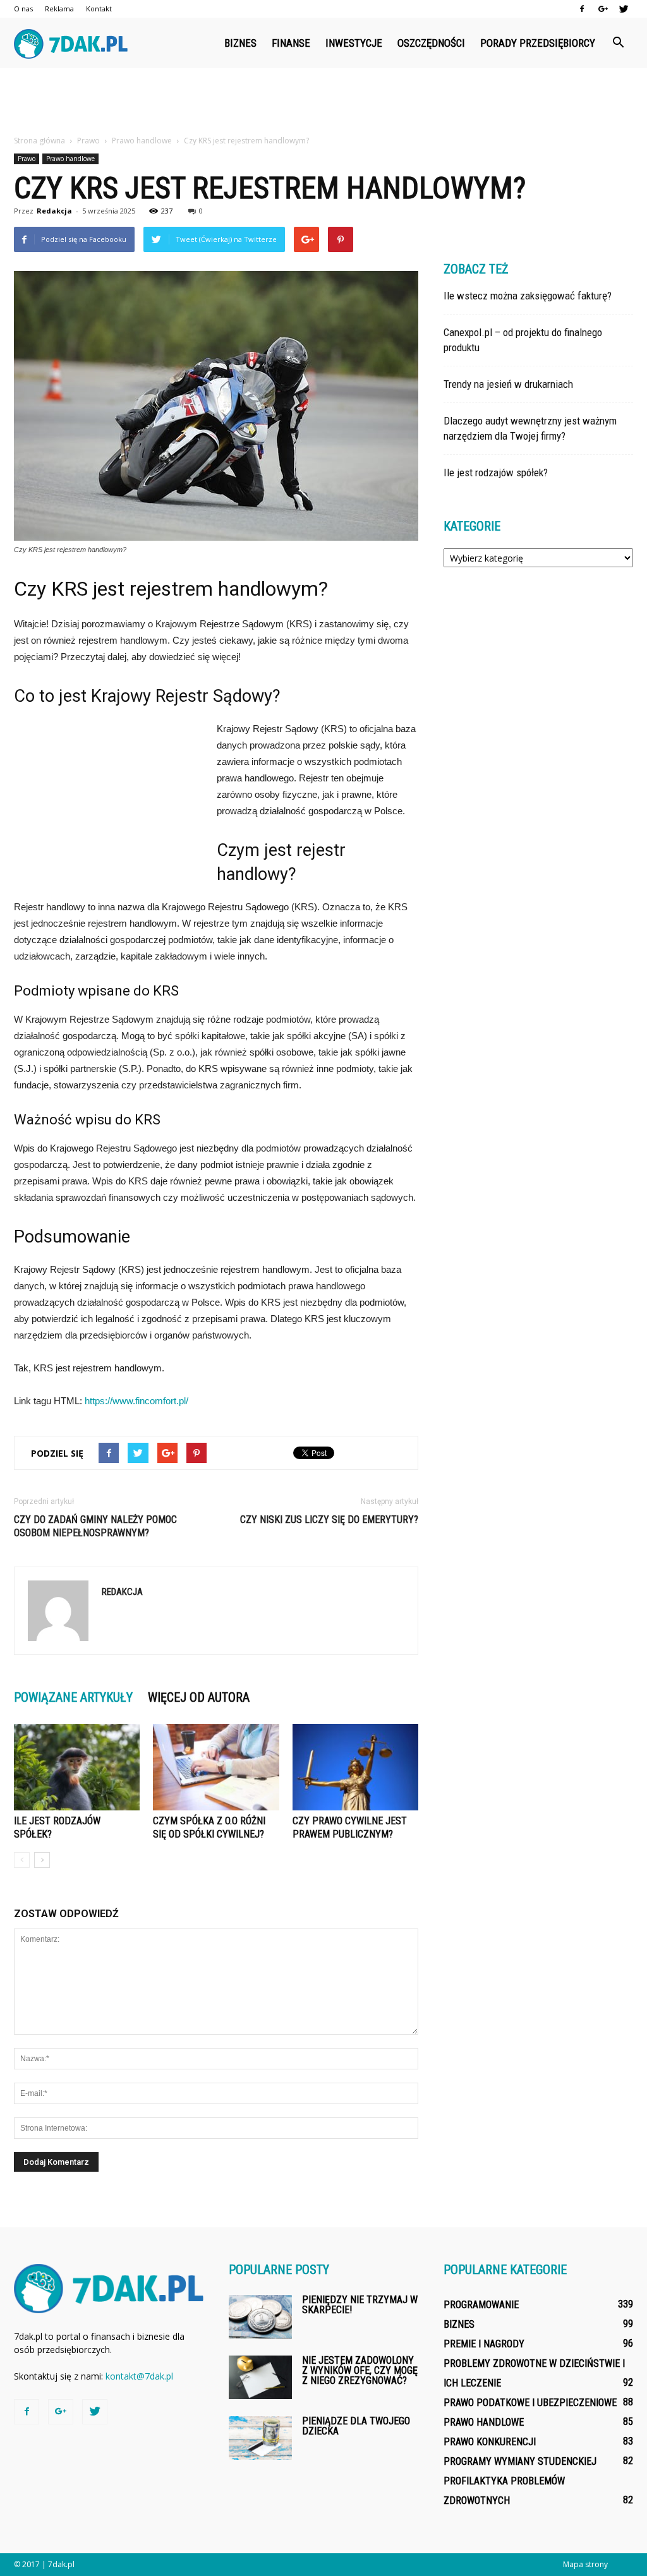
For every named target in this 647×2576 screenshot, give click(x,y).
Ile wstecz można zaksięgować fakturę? (528, 296)
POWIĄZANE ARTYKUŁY (73, 1697)
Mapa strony (585, 2564)
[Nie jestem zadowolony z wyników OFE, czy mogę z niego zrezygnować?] (260, 2377)
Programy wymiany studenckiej (520, 2461)
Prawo (27, 159)
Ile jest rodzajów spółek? (496, 472)
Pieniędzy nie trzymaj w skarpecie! (360, 2305)
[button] (618, 43)
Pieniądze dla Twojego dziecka (356, 2426)
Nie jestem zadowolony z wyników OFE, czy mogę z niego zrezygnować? (360, 2370)
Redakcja (54, 211)
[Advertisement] (323, 102)
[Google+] (603, 9)
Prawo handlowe (70, 159)
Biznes (240, 43)
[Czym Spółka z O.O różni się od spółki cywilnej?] (216, 1767)
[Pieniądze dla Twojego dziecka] (260, 2438)
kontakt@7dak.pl (139, 2376)
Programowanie (481, 2305)
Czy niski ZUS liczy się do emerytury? (329, 1520)
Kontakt (99, 9)
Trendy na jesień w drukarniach (508, 384)
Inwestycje (354, 43)
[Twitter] (624, 9)
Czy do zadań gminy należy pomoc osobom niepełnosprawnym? (95, 1526)
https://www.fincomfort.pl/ (136, 1401)
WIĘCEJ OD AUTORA (199, 1697)
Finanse (291, 43)
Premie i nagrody (484, 2344)
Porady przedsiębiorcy (538, 43)
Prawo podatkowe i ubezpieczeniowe (530, 2403)
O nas (23, 9)
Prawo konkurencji (490, 2442)
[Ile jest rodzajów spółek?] (77, 1767)
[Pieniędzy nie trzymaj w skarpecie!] (260, 2317)
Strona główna (39, 141)
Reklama (59, 9)
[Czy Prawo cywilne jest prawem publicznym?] (355, 1767)
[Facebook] (582, 9)
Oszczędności (431, 43)
